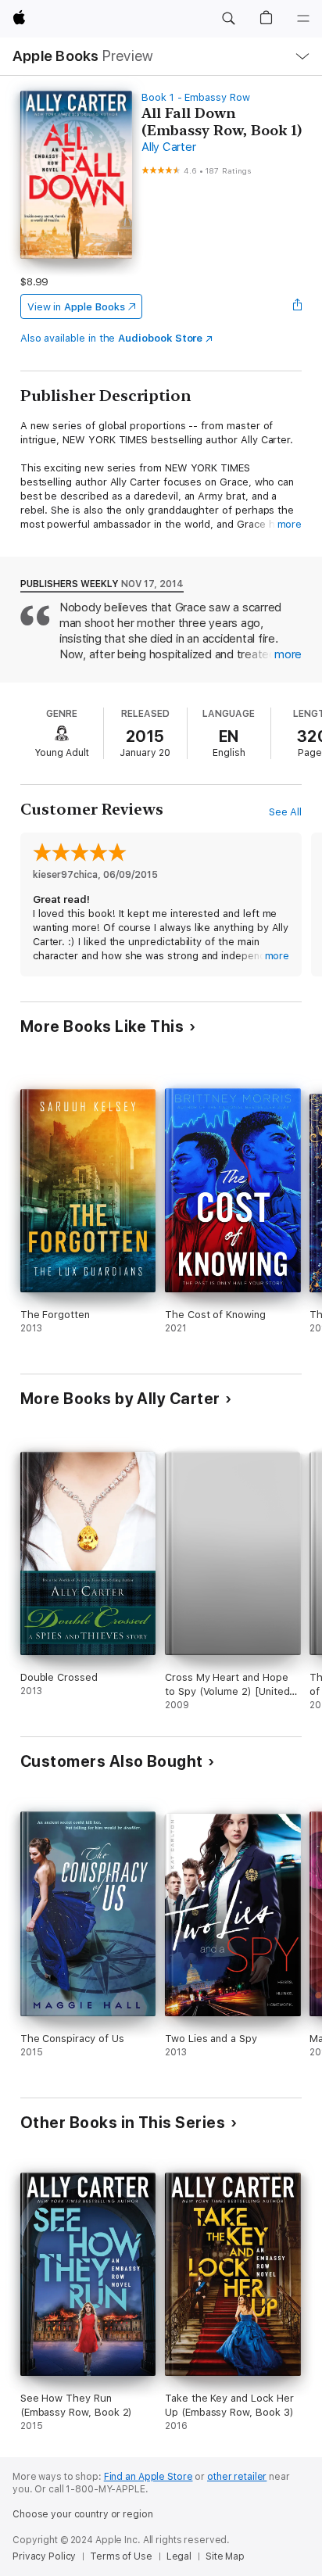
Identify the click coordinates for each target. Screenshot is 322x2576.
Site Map (225, 2556)
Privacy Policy (44, 2556)
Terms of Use (121, 2556)
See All (286, 812)
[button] (228, 19)
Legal (179, 2556)
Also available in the (112, 338)
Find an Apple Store (148, 2477)
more (290, 524)
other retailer (237, 2477)
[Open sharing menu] (297, 306)
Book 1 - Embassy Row (196, 97)
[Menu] (303, 19)
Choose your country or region (83, 2514)
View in (76, 307)
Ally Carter (168, 147)
